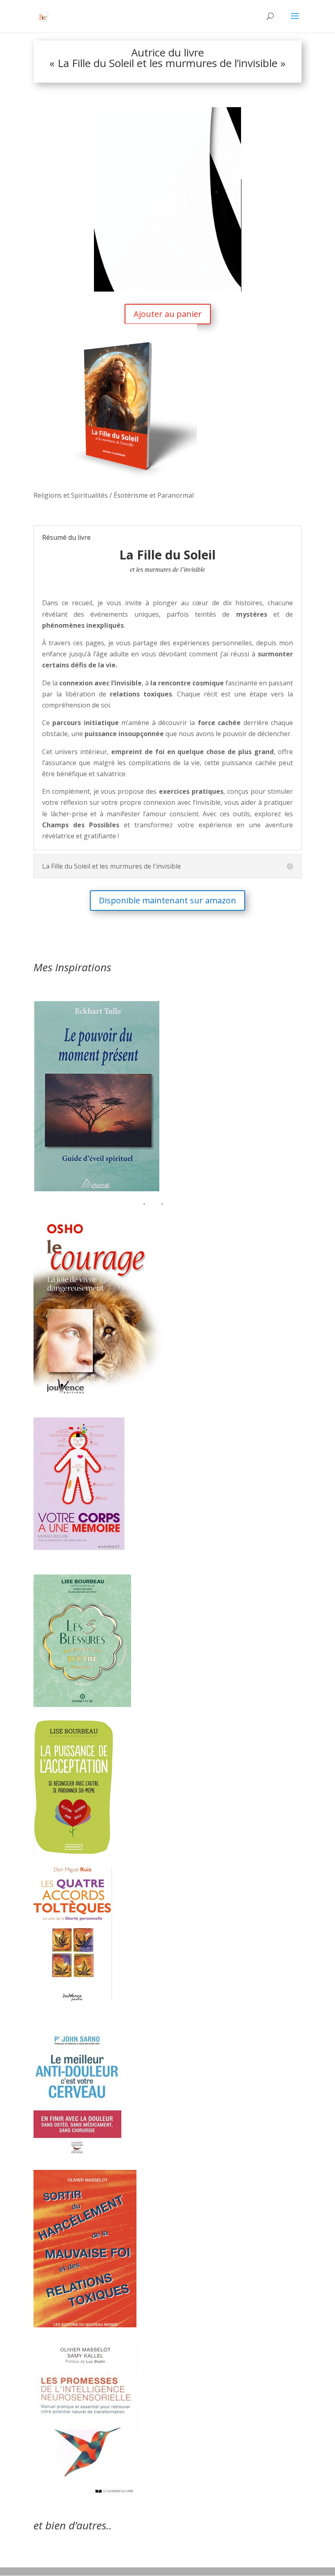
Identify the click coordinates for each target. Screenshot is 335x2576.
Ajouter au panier (168, 314)
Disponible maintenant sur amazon (167, 900)
